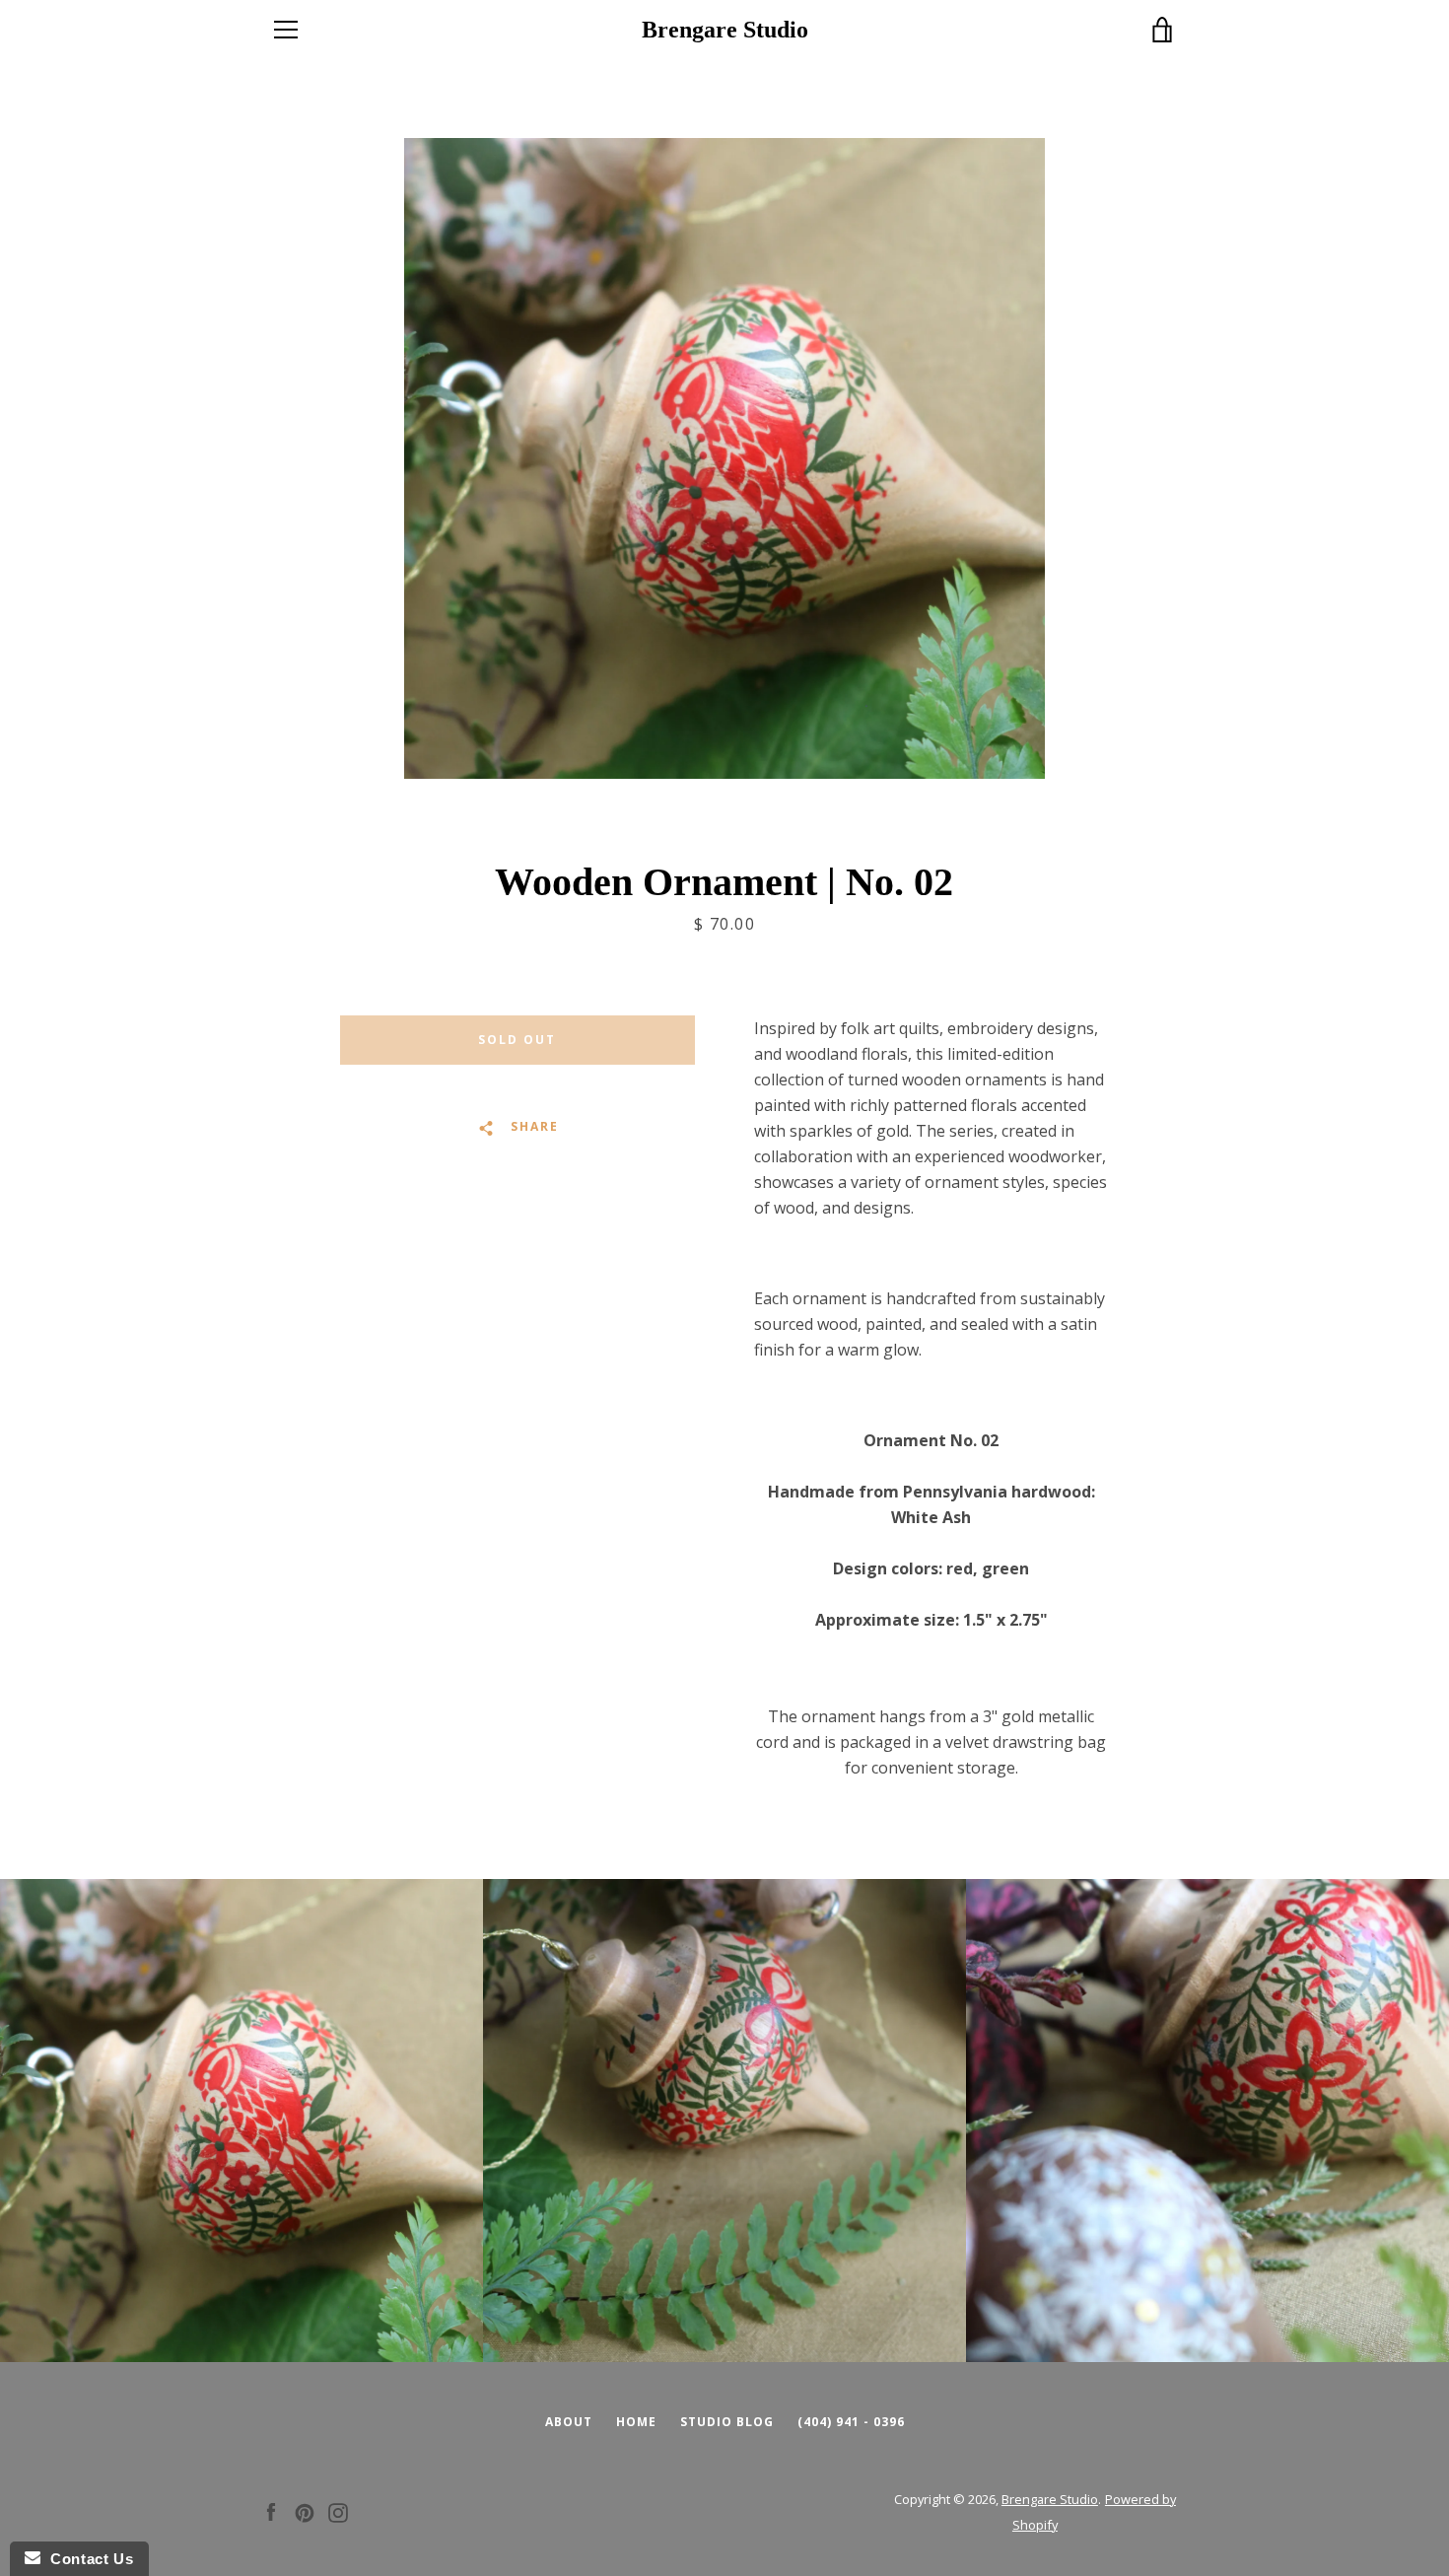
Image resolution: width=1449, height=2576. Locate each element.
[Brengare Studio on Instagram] (338, 2511)
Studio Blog (727, 2422)
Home (636, 2422)
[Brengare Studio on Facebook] (271, 2511)
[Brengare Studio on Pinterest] (305, 2511)
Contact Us (87, 2559)
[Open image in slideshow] (724, 458)
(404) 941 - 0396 (851, 2422)
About (569, 2422)
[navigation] (286, 30)
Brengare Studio (725, 30)
